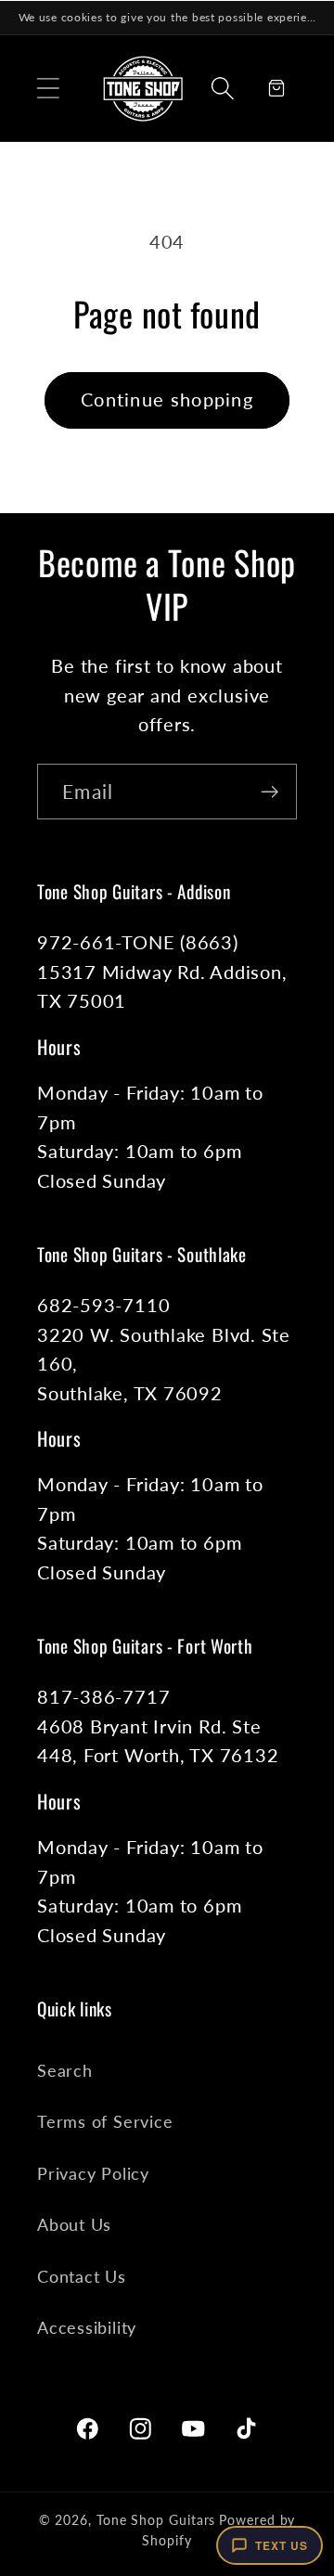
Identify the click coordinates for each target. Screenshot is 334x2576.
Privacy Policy (93, 2173)
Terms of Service (105, 2121)
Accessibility (87, 2327)
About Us (74, 2224)
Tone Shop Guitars (156, 2520)
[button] (48, 88)
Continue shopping (167, 399)
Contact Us (82, 2276)
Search (65, 2070)
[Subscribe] (270, 792)
